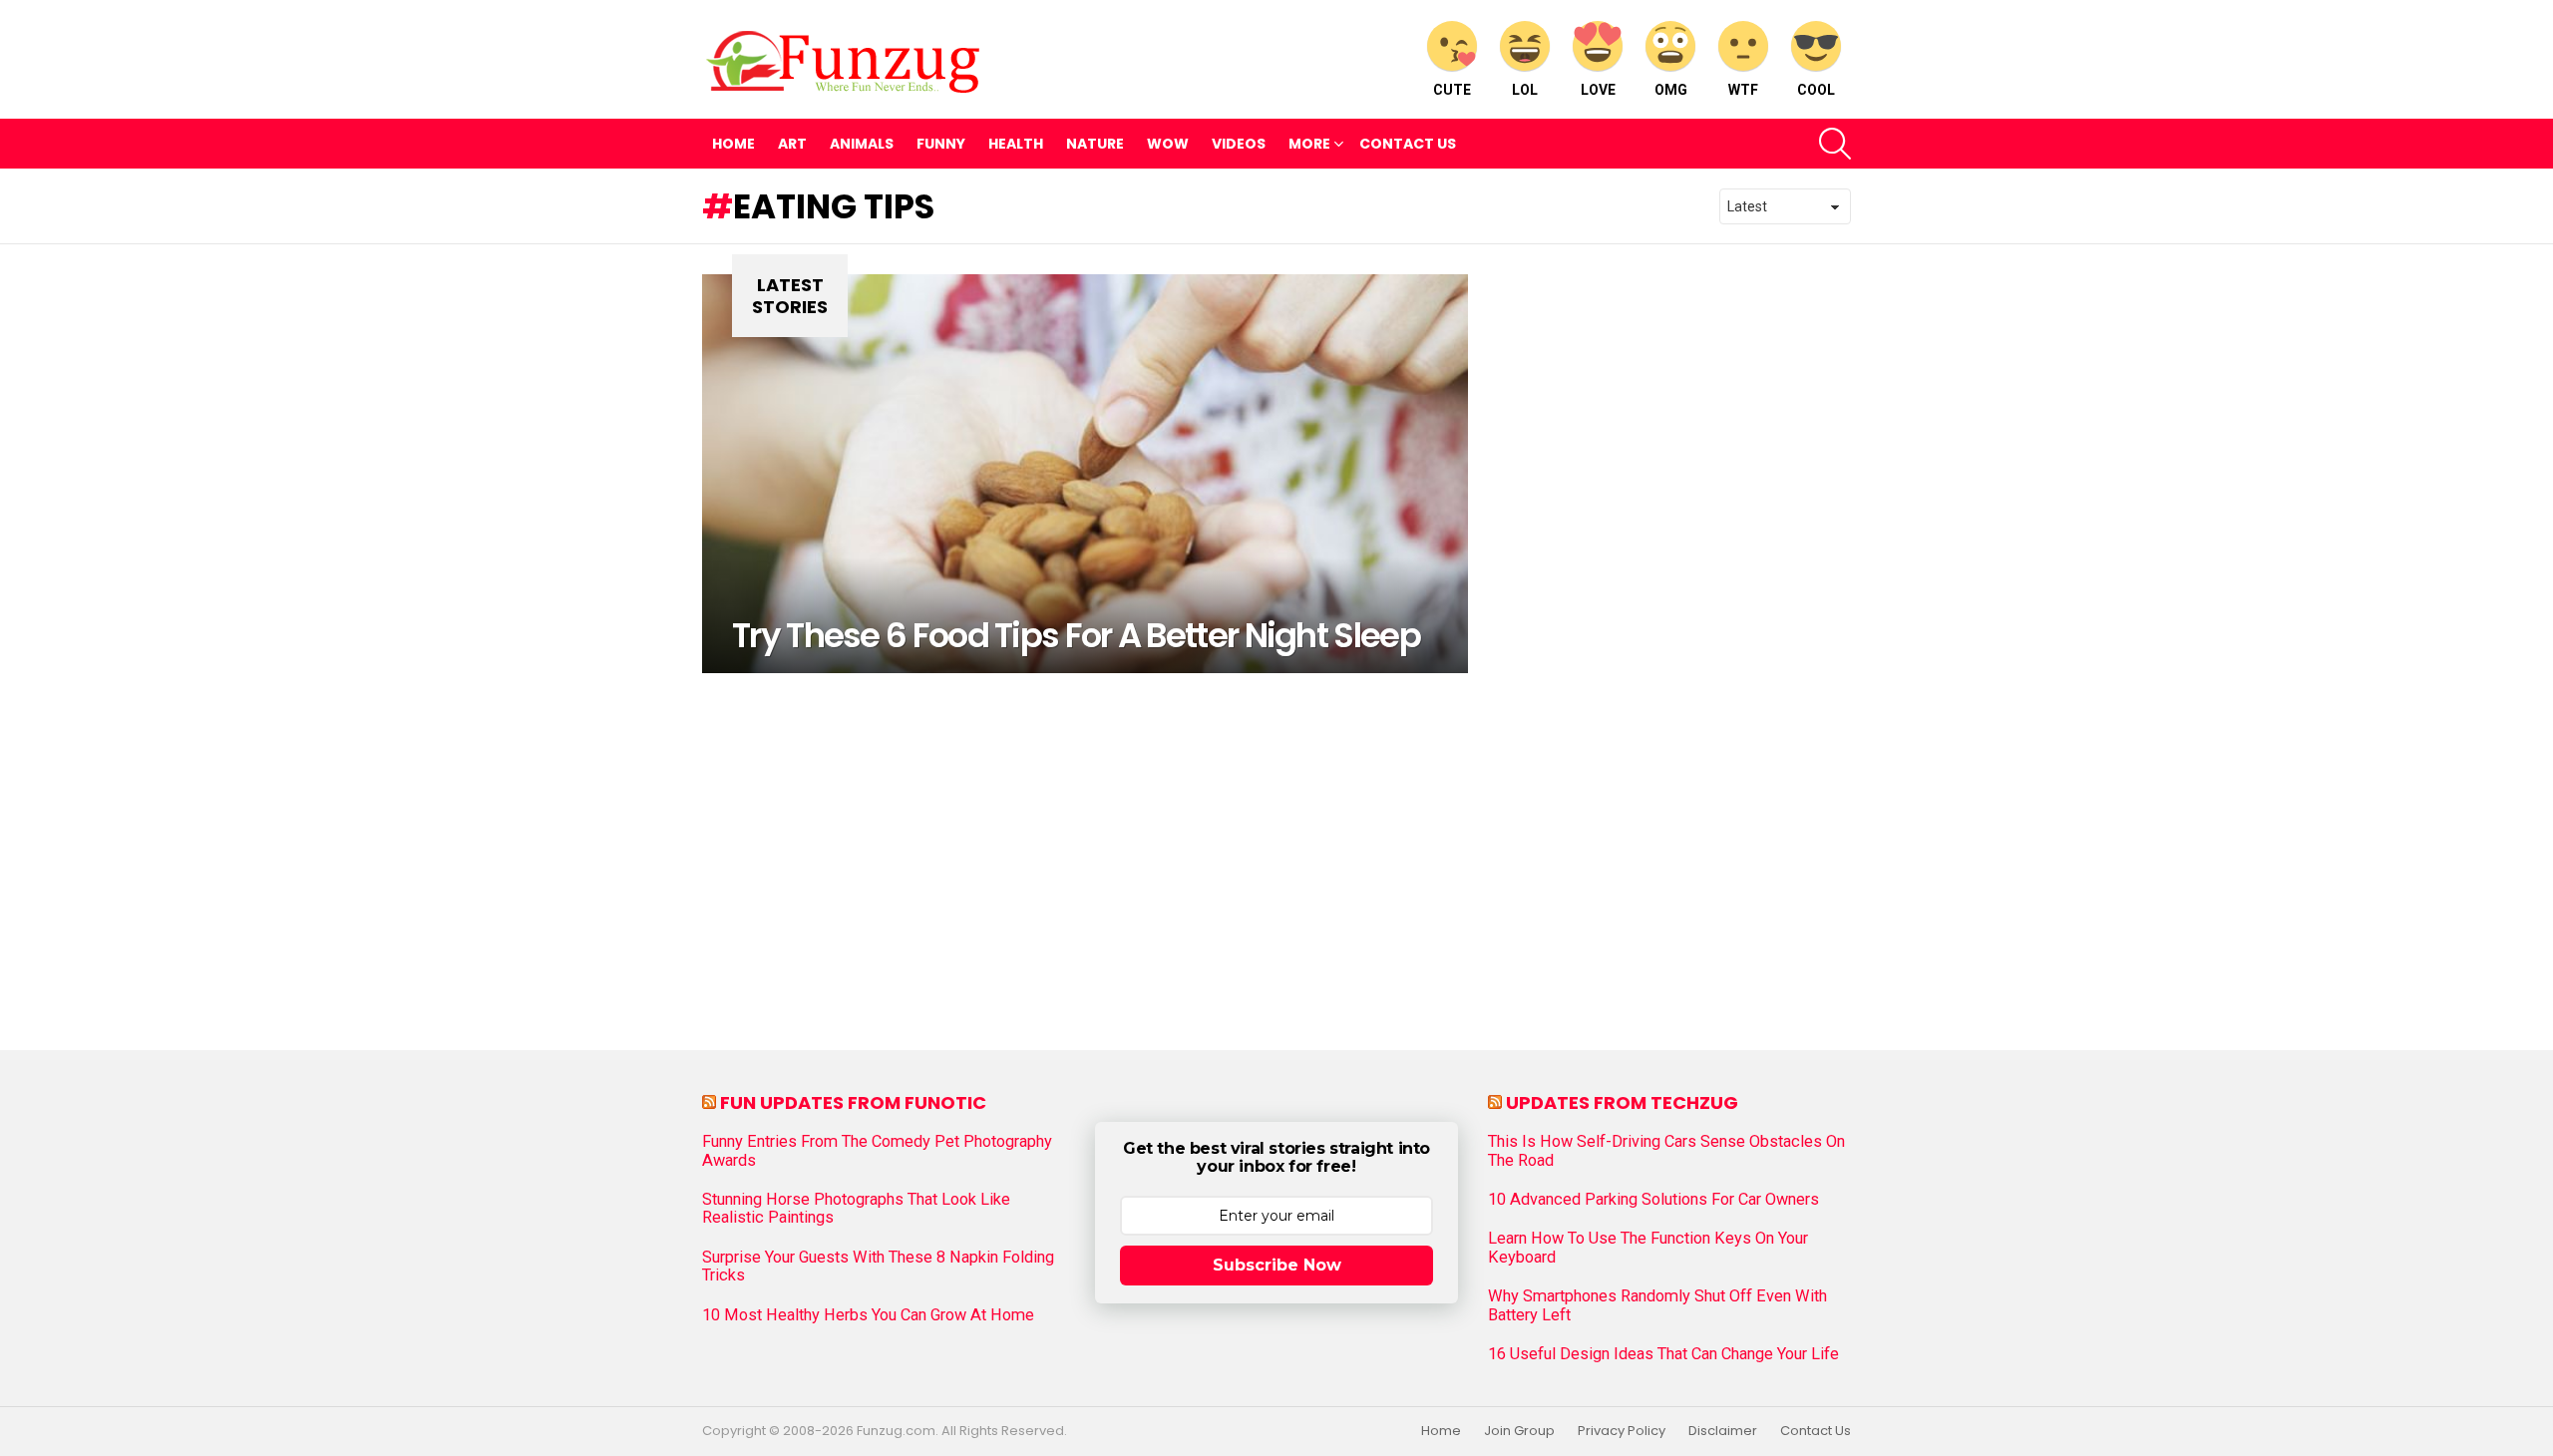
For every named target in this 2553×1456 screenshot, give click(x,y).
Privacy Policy (1622, 1431)
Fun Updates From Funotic (853, 1102)
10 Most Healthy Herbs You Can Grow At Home (868, 1315)
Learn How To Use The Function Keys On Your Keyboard (1648, 1248)
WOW (1168, 144)
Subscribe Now (1277, 1265)
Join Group (1519, 1431)
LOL (1525, 90)
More (1309, 144)
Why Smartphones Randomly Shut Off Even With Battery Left (1657, 1305)
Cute (1452, 90)
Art (792, 144)
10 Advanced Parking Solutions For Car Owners (1653, 1200)
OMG (1671, 90)
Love (1598, 90)
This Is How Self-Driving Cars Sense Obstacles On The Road (1666, 1151)
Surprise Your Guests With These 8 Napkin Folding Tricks (878, 1267)
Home (733, 144)
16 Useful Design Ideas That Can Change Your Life (1663, 1354)
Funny (941, 144)
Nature (1095, 144)
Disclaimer (1723, 1431)
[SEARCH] (1835, 144)
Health (1016, 144)
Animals (862, 144)
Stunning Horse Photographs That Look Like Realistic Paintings (856, 1209)
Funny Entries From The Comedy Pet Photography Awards (877, 1151)
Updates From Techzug (1622, 1102)
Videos (1239, 144)
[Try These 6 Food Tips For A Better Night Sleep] (1085, 474)
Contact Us (1408, 144)
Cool (1816, 90)
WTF (1743, 90)
